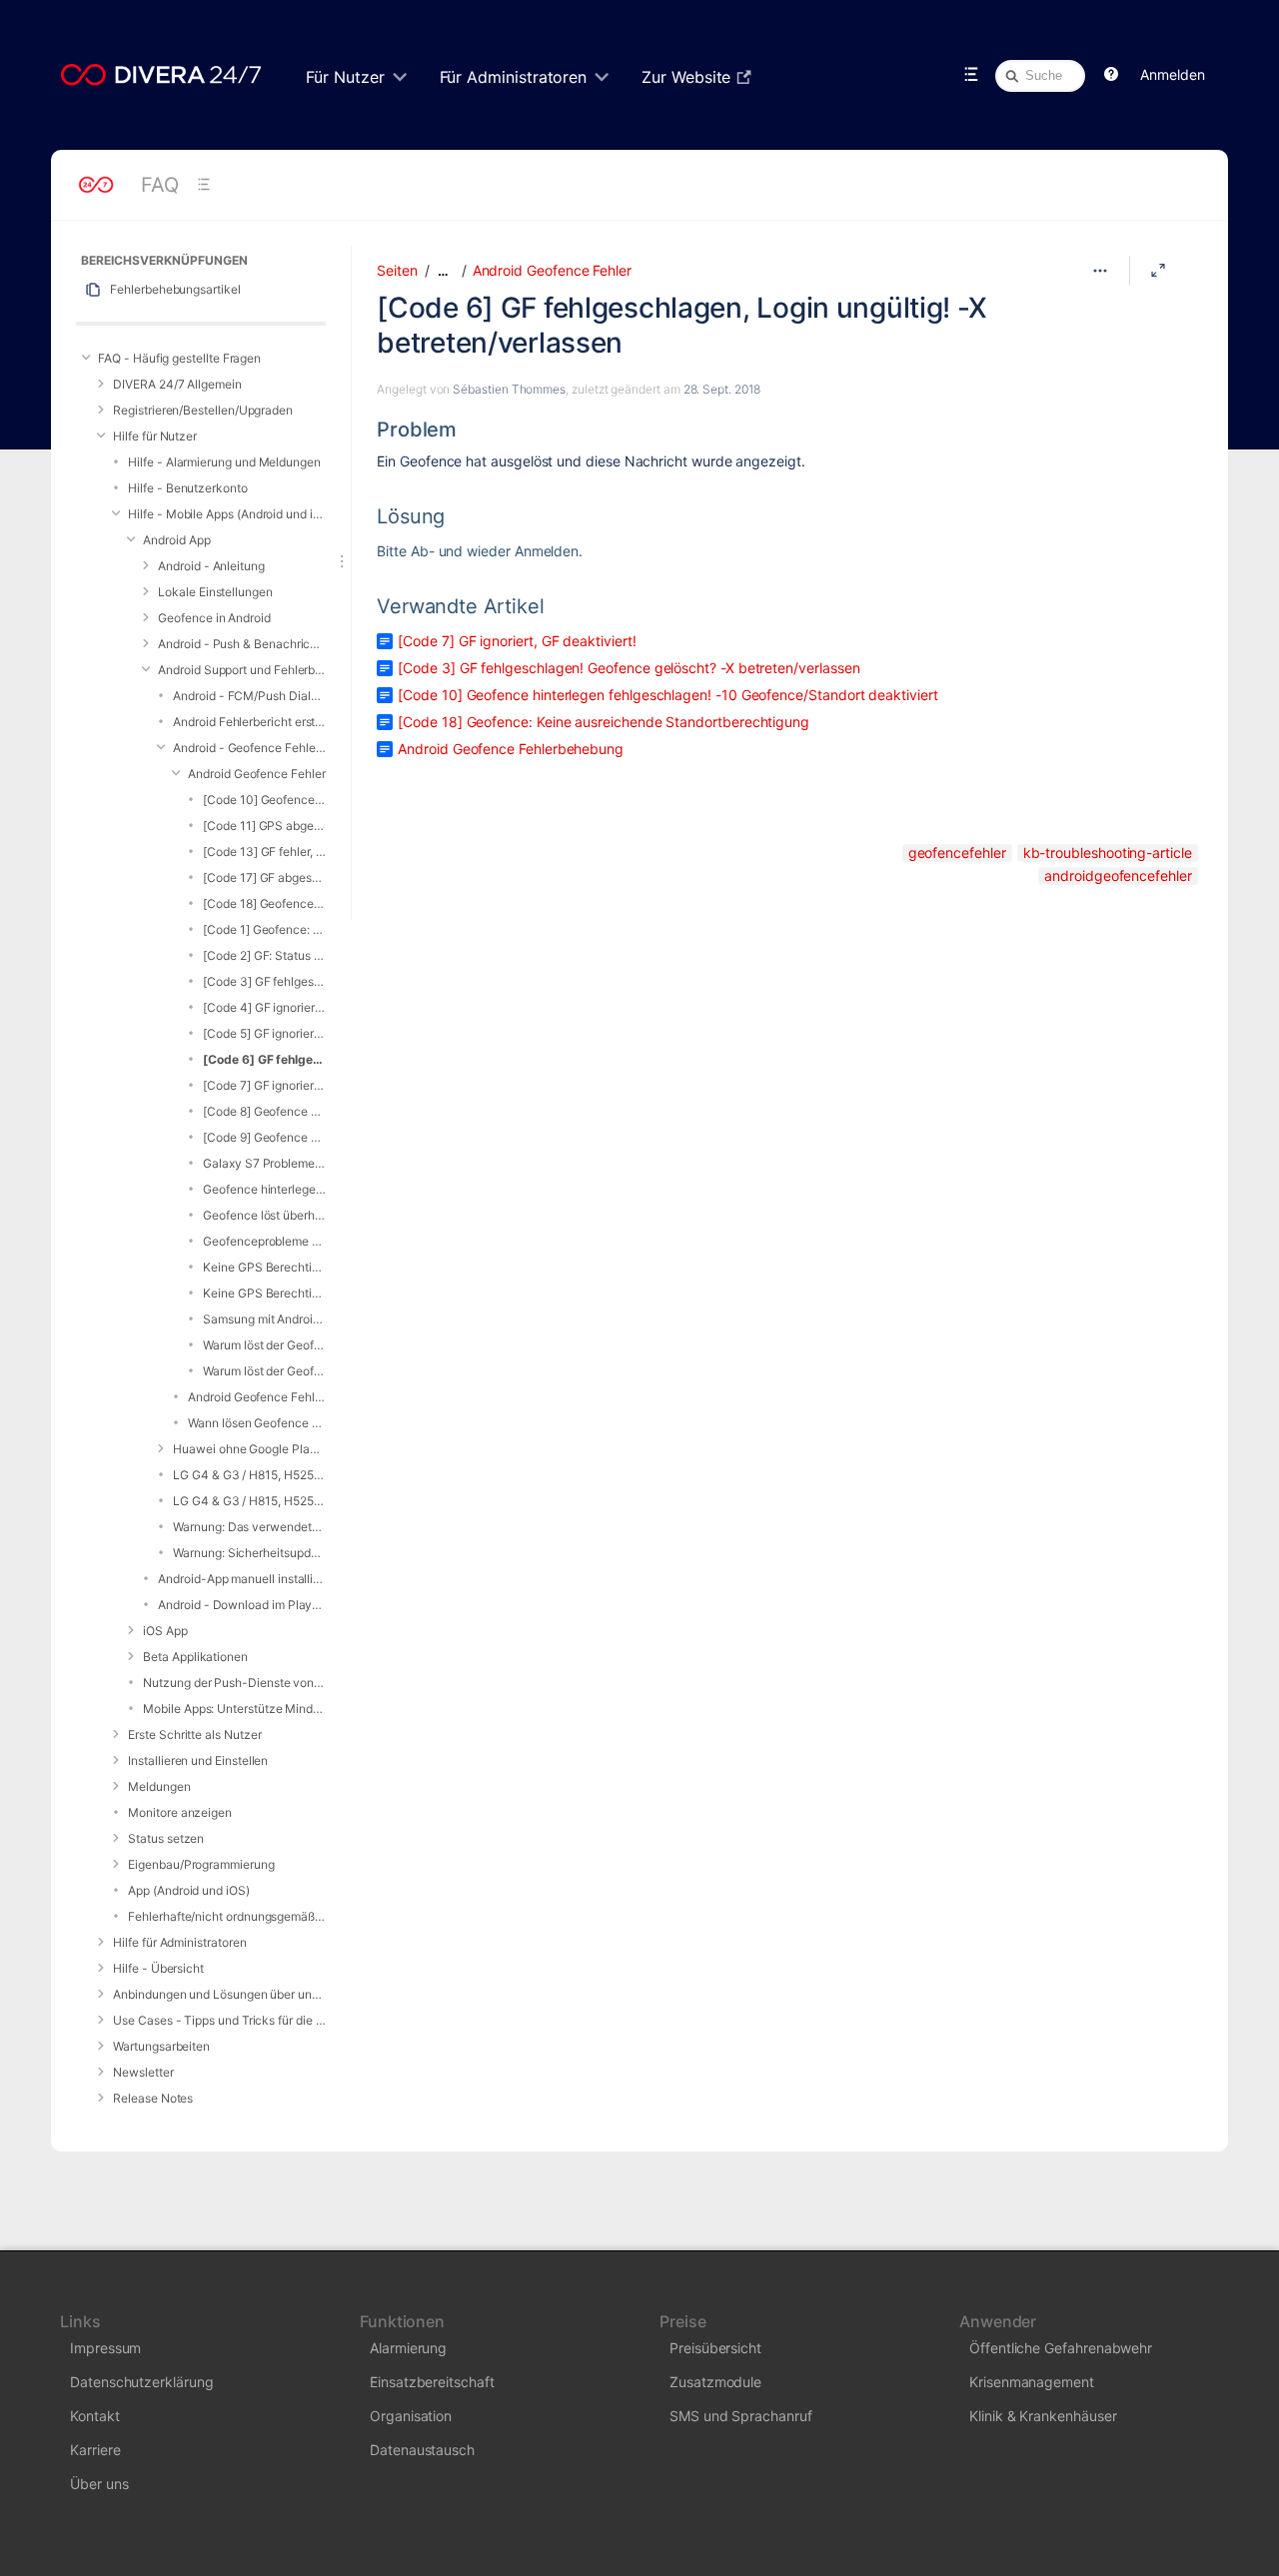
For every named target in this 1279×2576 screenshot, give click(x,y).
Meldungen (159, 1786)
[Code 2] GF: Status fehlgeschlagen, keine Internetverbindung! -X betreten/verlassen (264, 955)
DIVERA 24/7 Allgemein (177, 384)
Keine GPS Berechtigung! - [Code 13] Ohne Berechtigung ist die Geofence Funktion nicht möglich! (264, 1293)
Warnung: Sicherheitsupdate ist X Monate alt (249, 1553)
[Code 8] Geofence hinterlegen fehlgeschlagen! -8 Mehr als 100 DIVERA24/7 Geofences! (264, 1111)
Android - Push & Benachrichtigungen (242, 644)
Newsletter (143, 2072)
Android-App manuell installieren (242, 1579)
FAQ (160, 185)
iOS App (165, 1631)
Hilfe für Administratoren (179, 1942)
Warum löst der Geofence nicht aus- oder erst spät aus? (264, 1371)
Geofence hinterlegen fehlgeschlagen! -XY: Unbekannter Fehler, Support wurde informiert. (264, 1189)
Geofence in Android (214, 618)
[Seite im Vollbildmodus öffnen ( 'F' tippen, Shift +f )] (1158, 271)
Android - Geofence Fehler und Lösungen (249, 748)
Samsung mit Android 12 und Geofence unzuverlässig (264, 1319)
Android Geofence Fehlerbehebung (257, 1397)
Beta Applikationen (195, 1657)
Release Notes (153, 2098)
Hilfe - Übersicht (158, 1968)
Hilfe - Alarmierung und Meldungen (224, 462)
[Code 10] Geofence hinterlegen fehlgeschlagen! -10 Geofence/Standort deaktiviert (264, 800)
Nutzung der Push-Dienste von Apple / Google (234, 1683)
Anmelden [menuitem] (1172, 74)
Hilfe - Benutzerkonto (188, 488)
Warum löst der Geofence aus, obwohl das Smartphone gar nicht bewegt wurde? (264, 1345)
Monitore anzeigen (180, 1812)
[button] (1111, 75)
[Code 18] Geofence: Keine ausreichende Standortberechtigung (264, 903)
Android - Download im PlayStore (242, 1605)
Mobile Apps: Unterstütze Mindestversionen (234, 1709)
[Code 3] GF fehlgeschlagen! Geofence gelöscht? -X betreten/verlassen (264, 981)
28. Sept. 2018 (722, 389)
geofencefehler (957, 853)
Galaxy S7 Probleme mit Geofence (264, 1163)
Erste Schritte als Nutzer (194, 1734)
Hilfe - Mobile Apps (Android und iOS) (227, 514)
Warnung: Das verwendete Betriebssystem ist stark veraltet (249, 1527)
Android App (176, 540)
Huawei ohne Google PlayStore (249, 1449)
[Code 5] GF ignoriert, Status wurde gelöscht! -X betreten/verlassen (264, 1033)
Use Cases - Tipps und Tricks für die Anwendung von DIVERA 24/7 (219, 2020)
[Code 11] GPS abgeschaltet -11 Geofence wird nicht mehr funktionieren (264, 826)
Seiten (397, 270)
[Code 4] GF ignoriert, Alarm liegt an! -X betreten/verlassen (264, 1007)
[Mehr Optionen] (1100, 271)
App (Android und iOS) (189, 1890)
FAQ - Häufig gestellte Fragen (179, 358)
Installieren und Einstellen (198, 1760)
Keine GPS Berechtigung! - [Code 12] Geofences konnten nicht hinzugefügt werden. (264, 1267)
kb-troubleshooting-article (1108, 853)
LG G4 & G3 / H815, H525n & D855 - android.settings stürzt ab (249, 1475)
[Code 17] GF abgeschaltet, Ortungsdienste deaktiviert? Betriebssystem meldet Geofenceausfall (264, 877)
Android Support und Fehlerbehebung (242, 670)
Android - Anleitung (211, 566)
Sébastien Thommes (509, 389)
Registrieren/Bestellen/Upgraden (203, 410)
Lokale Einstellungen (215, 592)
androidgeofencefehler (1118, 875)
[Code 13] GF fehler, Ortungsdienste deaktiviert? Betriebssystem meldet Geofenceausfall (264, 852)
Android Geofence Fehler (256, 774)
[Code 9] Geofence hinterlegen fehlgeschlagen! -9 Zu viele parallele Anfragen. (264, 1137)
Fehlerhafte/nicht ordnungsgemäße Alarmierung (227, 1916)
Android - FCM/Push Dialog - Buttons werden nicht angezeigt (249, 696)
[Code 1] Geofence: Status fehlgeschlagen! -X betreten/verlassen (264, 929)
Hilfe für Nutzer (155, 436)
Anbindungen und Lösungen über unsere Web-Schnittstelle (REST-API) (219, 1994)
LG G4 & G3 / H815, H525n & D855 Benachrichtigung (249, 1501)
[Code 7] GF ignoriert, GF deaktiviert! (264, 1085)
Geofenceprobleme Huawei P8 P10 (264, 1241)
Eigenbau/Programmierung (201, 1864)
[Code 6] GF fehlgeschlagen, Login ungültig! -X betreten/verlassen (264, 1059)
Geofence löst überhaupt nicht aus (264, 1215)
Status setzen (166, 1838)
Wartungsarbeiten (161, 2046)
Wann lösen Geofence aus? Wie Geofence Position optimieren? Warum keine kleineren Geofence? (257, 1423)
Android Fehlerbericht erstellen (249, 722)
